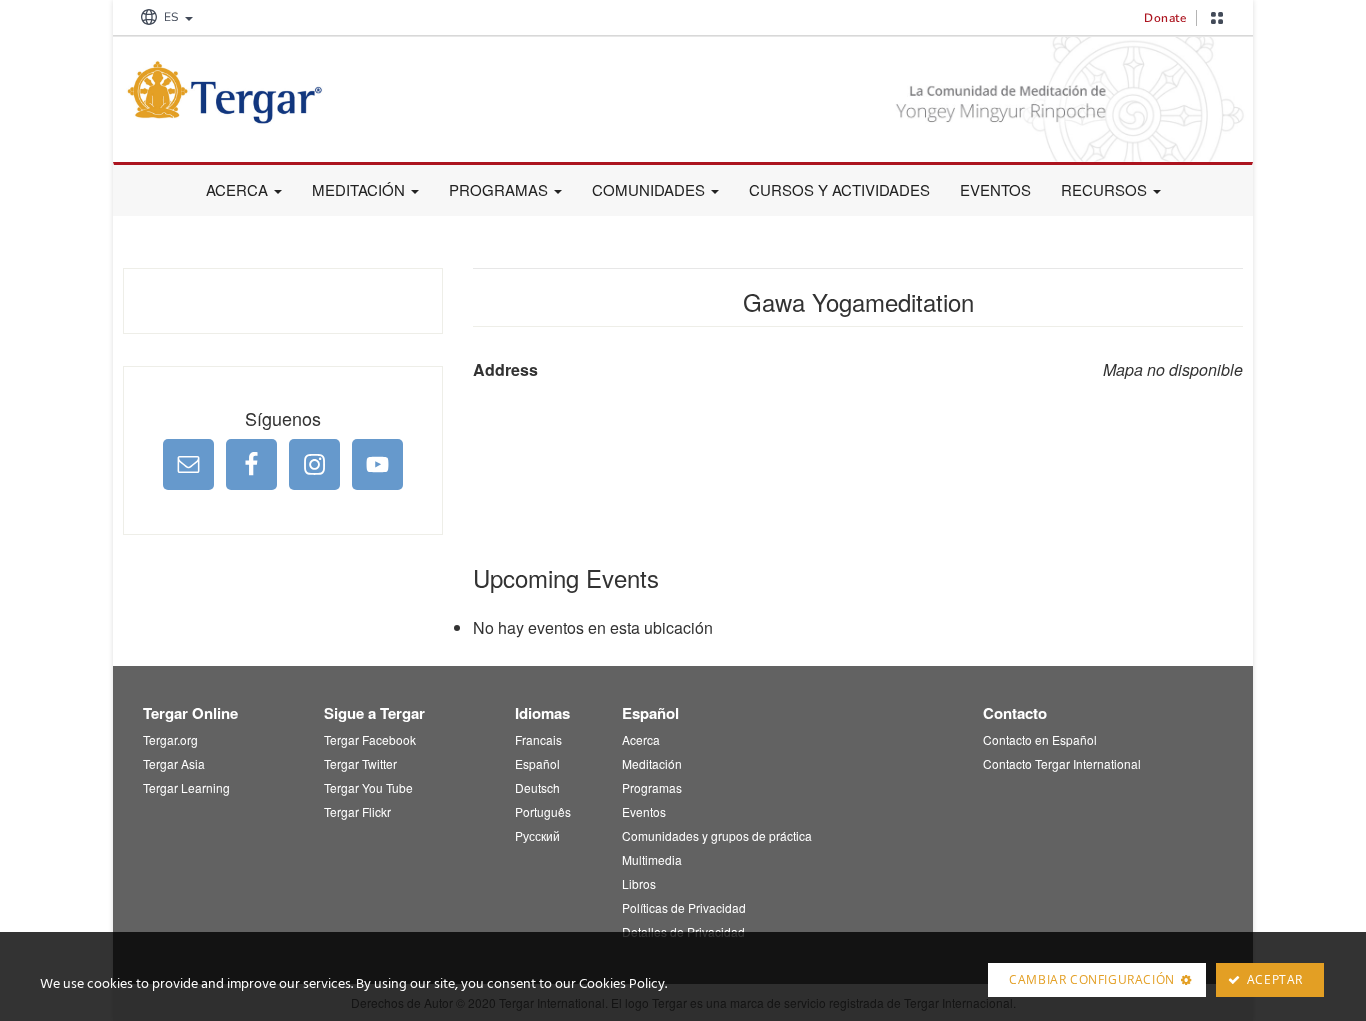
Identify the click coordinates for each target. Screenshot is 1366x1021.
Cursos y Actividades (839, 189)
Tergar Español (273, 92)
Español (537, 763)
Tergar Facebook (370, 739)
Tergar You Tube (368, 787)
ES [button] (171, 17)
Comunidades (650, 189)
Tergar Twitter (360, 763)
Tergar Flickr (357, 811)
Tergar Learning (186, 787)
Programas (500, 189)
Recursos (1106, 189)
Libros (639, 883)
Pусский (537, 835)
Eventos (995, 189)
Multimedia (652, 859)
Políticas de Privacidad (684, 907)
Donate (1165, 18)
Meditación (360, 189)
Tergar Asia (174, 763)
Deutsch (537, 787)
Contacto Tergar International (1062, 763)
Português (543, 811)
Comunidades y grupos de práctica (717, 835)
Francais (538, 739)
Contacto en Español (1040, 739)
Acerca (239, 189)
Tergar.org (170, 739)
